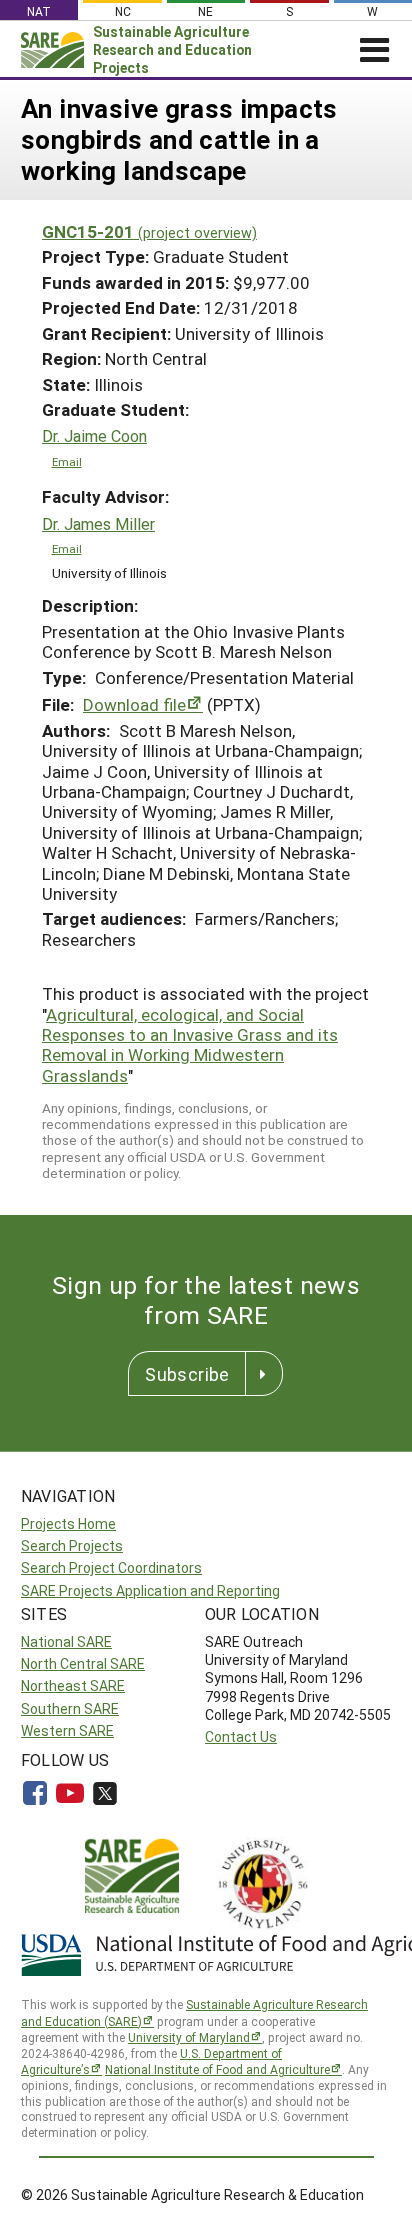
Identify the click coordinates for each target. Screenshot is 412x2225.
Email (67, 461)
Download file (134, 704)
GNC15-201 (149, 231)
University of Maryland (189, 2037)
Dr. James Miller (98, 524)
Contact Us (241, 1736)
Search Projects (72, 1545)
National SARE (66, 1641)
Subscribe (187, 1374)
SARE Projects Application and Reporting (150, 1590)
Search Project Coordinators (111, 1567)
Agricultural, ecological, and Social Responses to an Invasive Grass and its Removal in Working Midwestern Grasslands (190, 1045)
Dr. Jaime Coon (94, 436)
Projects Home (68, 1523)
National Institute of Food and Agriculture (217, 2069)
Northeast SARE (73, 1685)
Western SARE (67, 1730)
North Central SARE (83, 1663)
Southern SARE (70, 1708)
